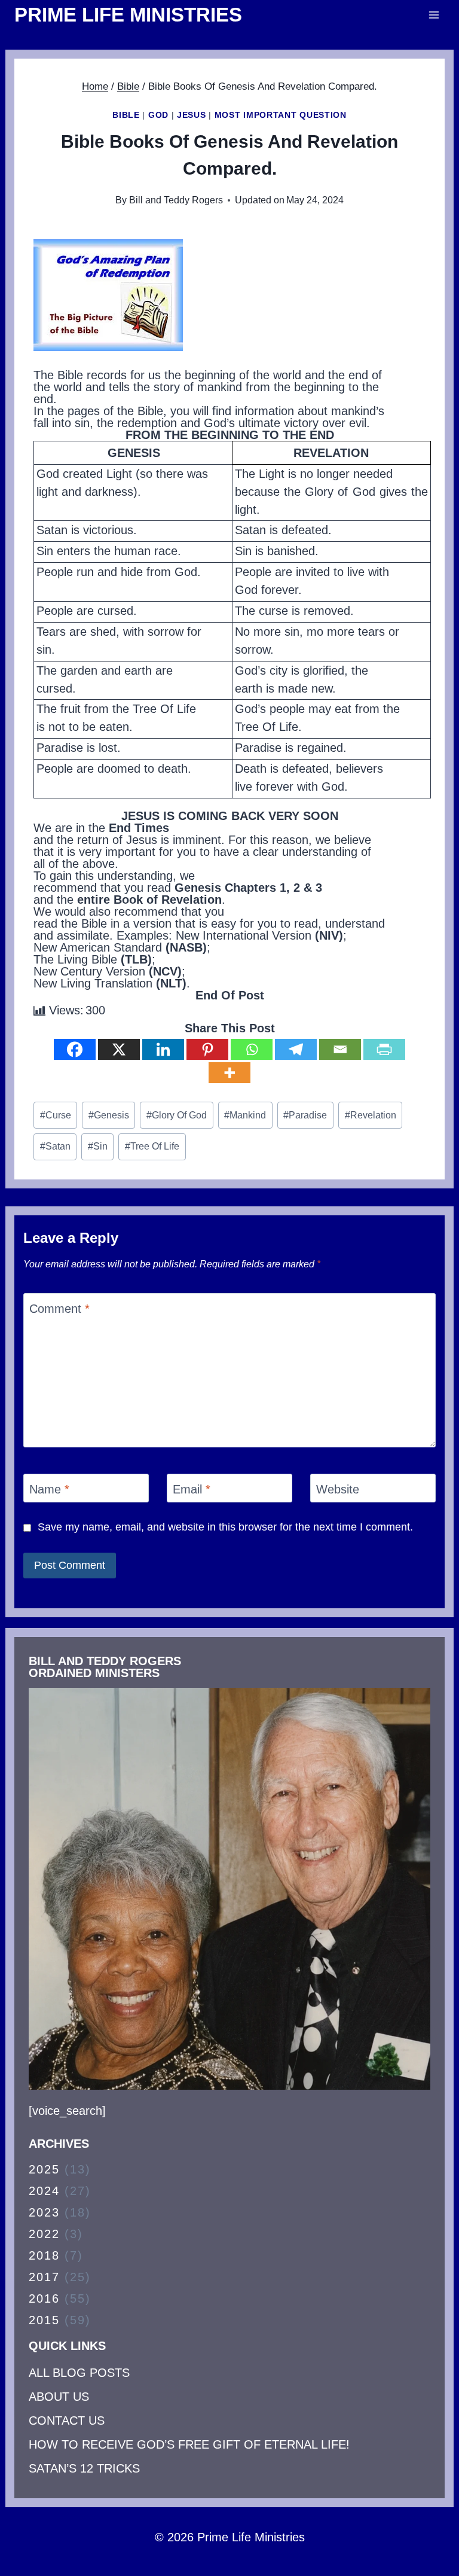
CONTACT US (67, 2420)
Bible (126, 115)
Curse (56, 1115)
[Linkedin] (163, 1049)
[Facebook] (75, 1049)
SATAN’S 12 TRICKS (84, 2468)
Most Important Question (281, 115)
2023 (44, 2212)
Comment (59, 1309)
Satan (55, 1146)
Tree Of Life (152, 1146)
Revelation (371, 1115)
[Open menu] (434, 15)
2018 (44, 2255)
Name (49, 1489)
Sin (98, 1146)
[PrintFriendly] (384, 1049)
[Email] (340, 1049)
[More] (229, 1073)
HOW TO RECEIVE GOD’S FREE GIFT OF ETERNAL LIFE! (189, 2444)
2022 (44, 2234)
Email (192, 1489)
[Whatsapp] (252, 1049)
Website (338, 1489)
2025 (44, 2169)
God (158, 115)
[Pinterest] (207, 1049)
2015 (44, 2320)
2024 (44, 2191)
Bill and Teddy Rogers (176, 200)
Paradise (305, 1115)
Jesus (192, 115)
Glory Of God (177, 1115)
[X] (119, 1049)
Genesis (109, 1115)
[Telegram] (296, 1049)
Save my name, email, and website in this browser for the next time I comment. (225, 1527)
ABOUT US (59, 2397)
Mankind (245, 1115)
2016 (44, 2298)
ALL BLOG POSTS (79, 2373)
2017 (44, 2277)
